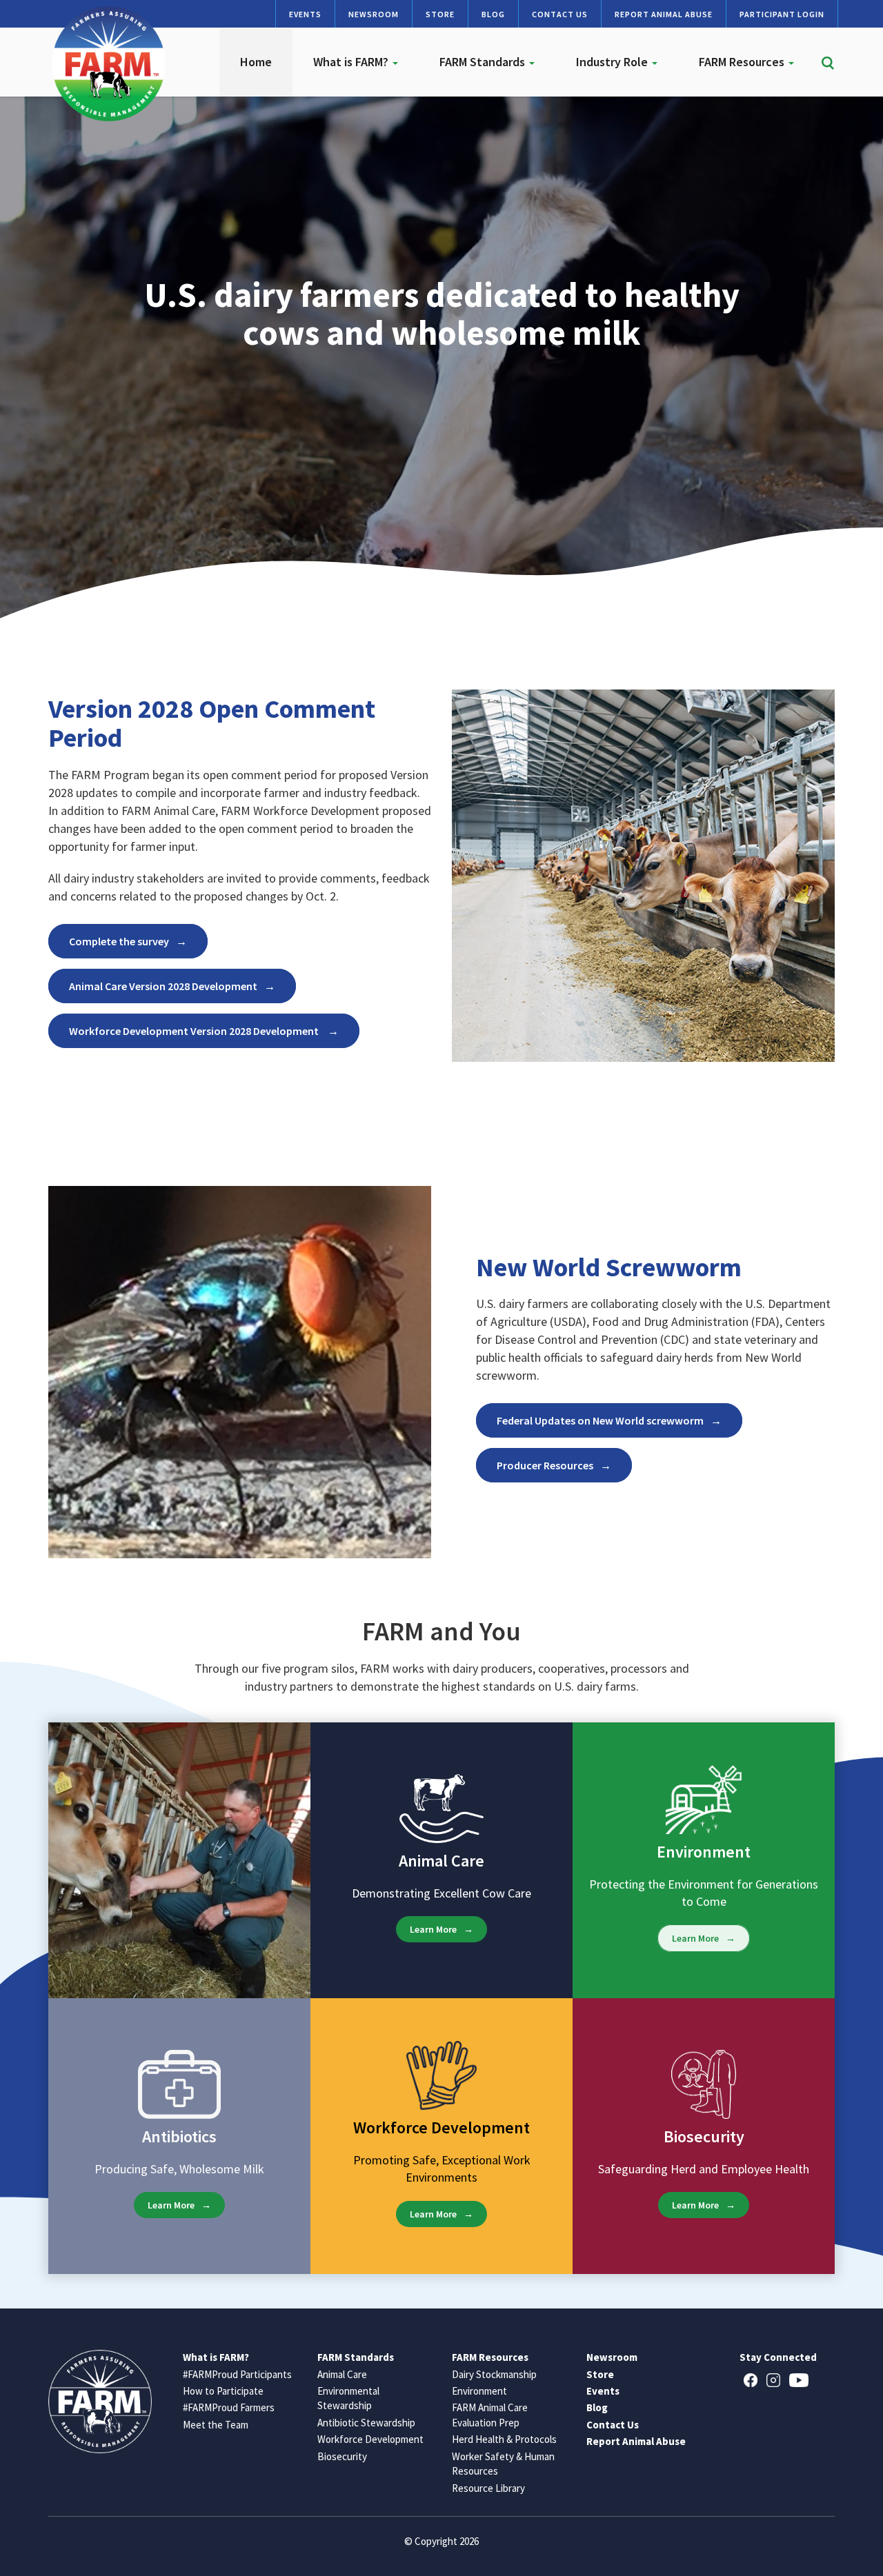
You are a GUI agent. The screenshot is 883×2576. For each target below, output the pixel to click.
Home (256, 62)
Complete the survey (119, 941)
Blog (493, 14)
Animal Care (342, 2374)
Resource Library (488, 2488)
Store (440, 14)
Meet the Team (216, 2425)
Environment (479, 2391)
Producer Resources (545, 1465)
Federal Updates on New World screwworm (600, 1420)
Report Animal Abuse (664, 14)
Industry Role (613, 62)
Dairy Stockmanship (494, 2374)
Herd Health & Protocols (504, 2439)
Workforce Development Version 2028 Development (195, 1031)
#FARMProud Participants (237, 2374)
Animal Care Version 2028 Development (163, 986)
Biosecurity (342, 2456)
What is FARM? (352, 62)
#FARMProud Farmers (229, 2407)
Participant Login (782, 14)
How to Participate (223, 2391)
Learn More (433, 1929)
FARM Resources (743, 62)
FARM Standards (484, 62)
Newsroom (374, 14)
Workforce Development (370, 2439)
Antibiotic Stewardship (366, 2423)
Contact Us (560, 14)
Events (305, 14)
